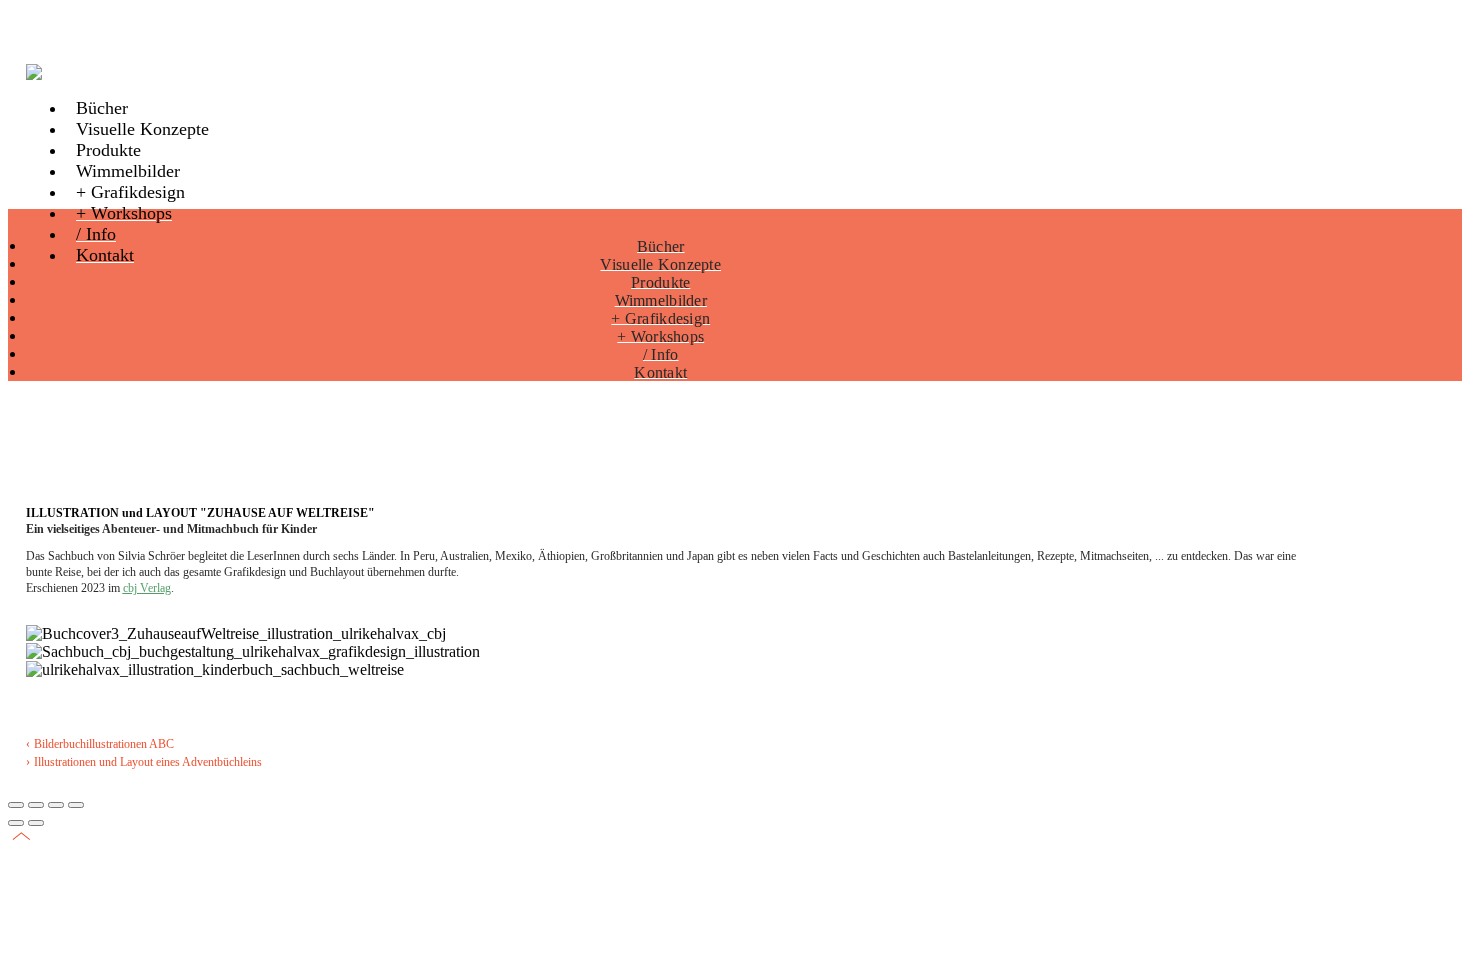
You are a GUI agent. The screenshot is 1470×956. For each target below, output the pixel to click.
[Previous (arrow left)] (16, 823)
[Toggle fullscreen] (56, 805)
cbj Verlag (147, 588)
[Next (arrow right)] (36, 823)
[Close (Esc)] (16, 805)
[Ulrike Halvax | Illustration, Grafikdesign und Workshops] (48, 72)
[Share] (36, 805)
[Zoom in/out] (76, 805)
